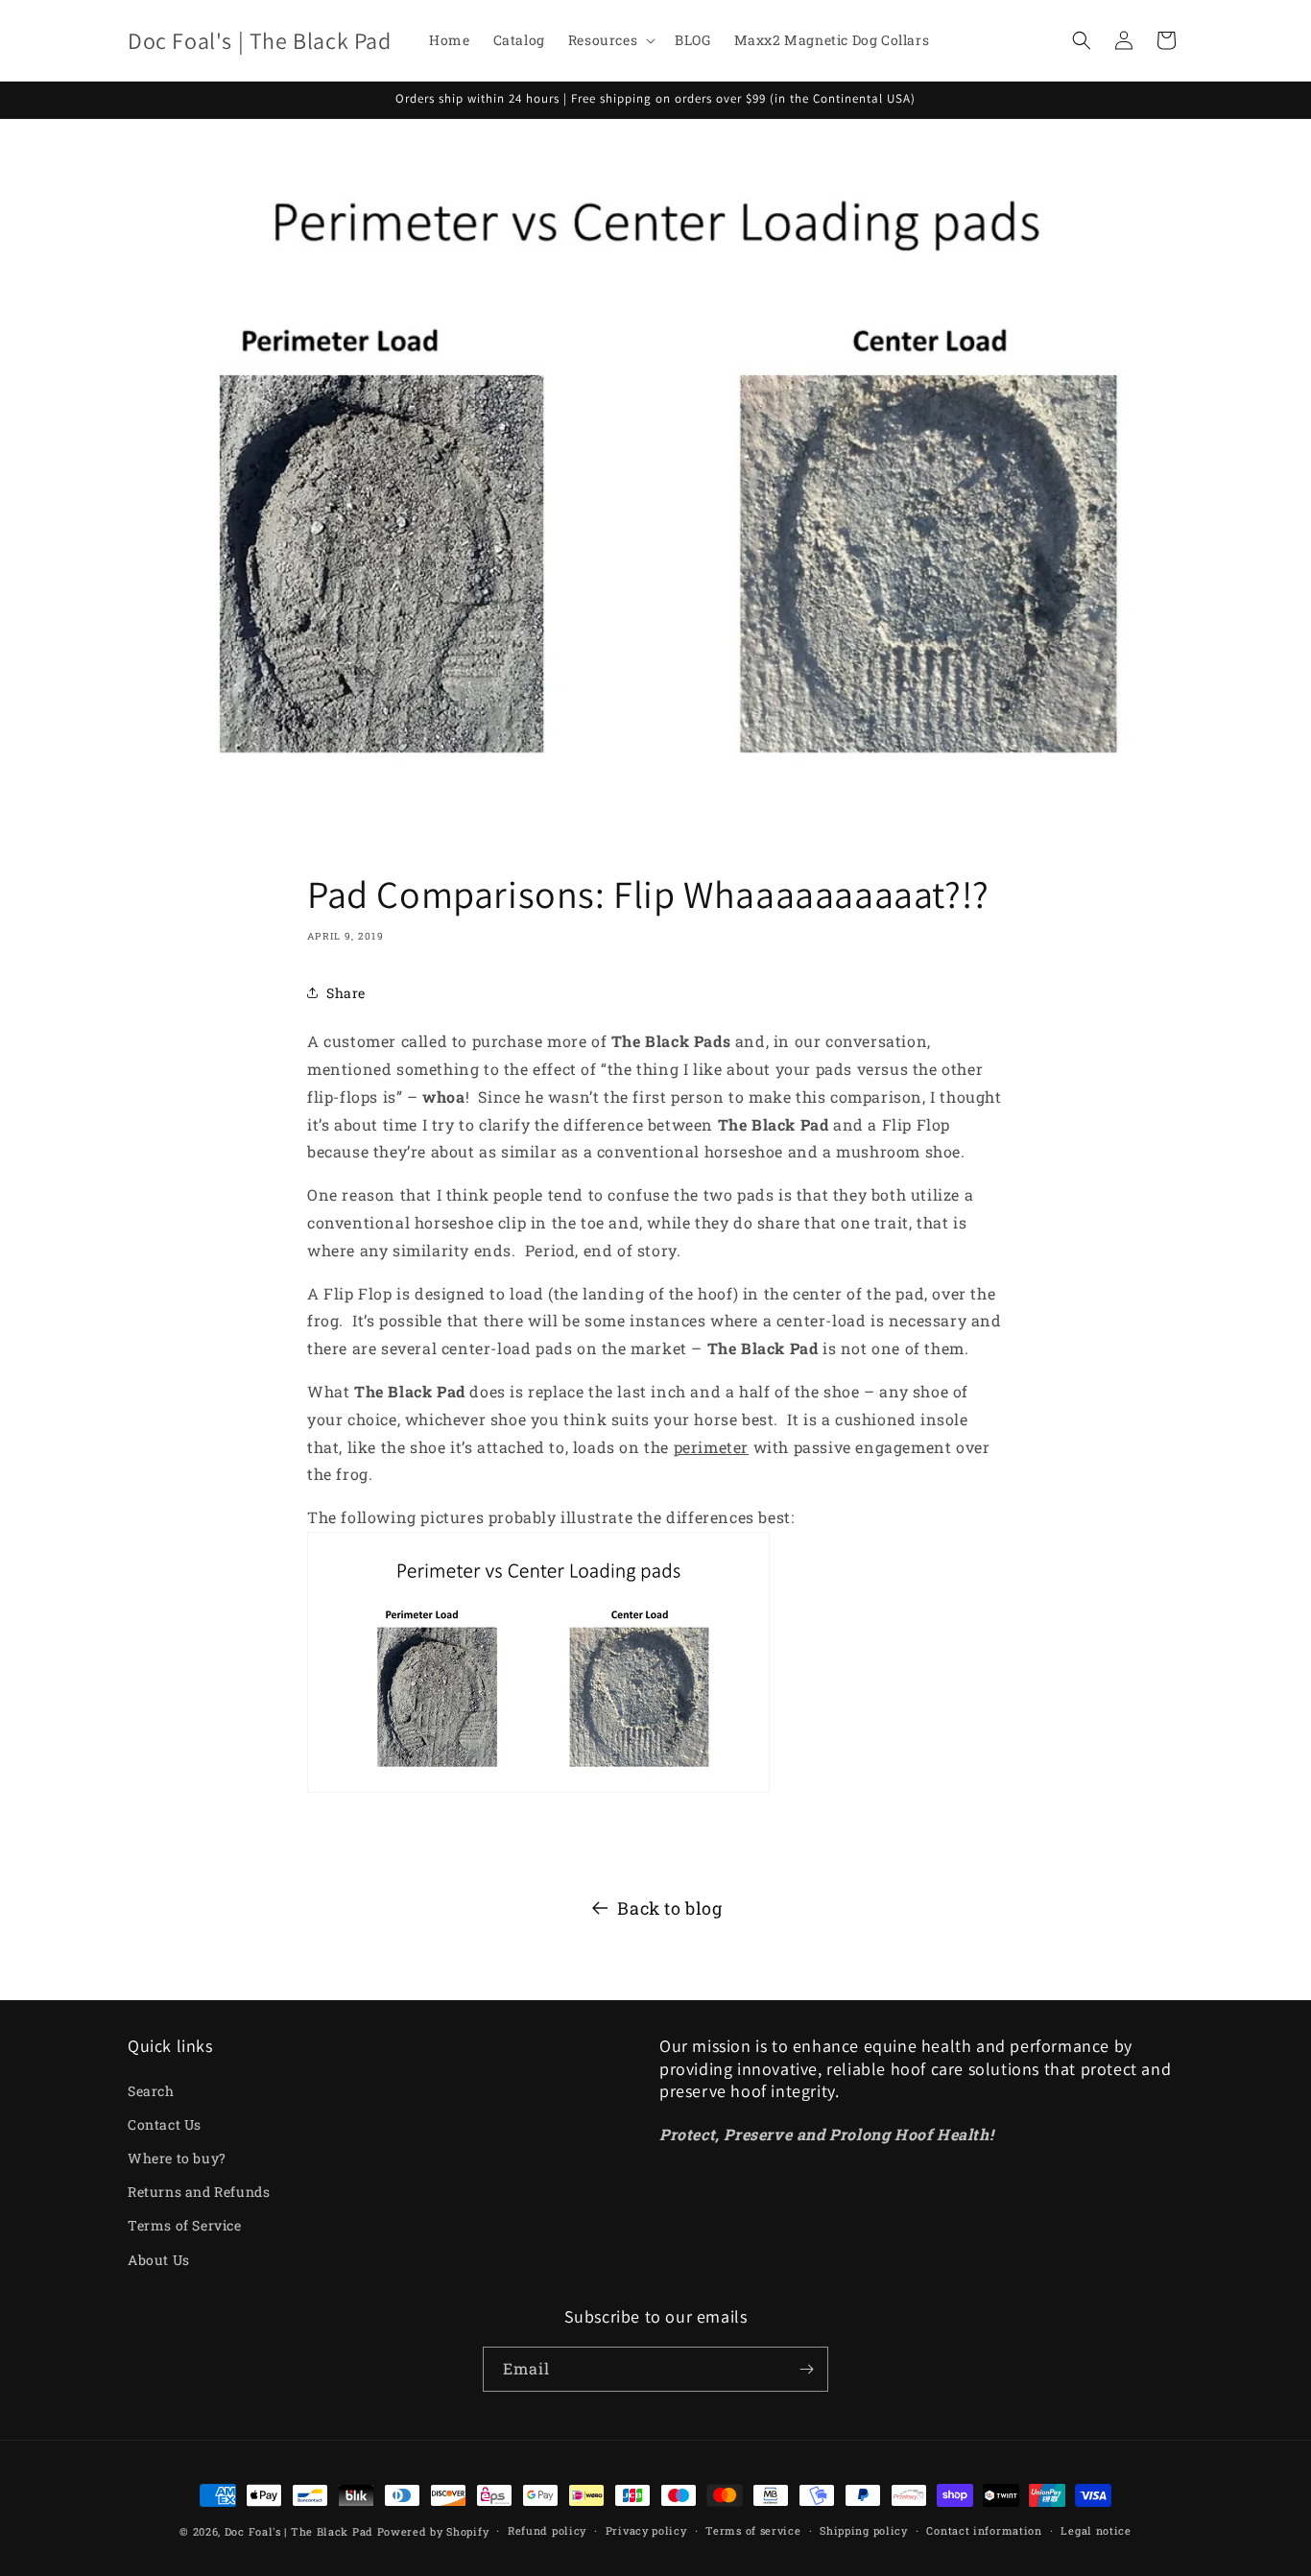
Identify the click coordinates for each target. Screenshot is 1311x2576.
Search (151, 2091)
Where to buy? (177, 2158)
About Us (159, 2260)
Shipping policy (864, 2530)
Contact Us (165, 2124)
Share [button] (346, 993)
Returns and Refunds (199, 2192)
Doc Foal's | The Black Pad (299, 2531)
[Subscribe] (806, 2369)
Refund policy (547, 2530)
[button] (610, 40)
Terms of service (753, 2530)
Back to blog (669, 1908)
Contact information (984, 2530)
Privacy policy (646, 2530)
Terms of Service (185, 2226)
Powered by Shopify (433, 2531)
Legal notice (1096, 2530)
